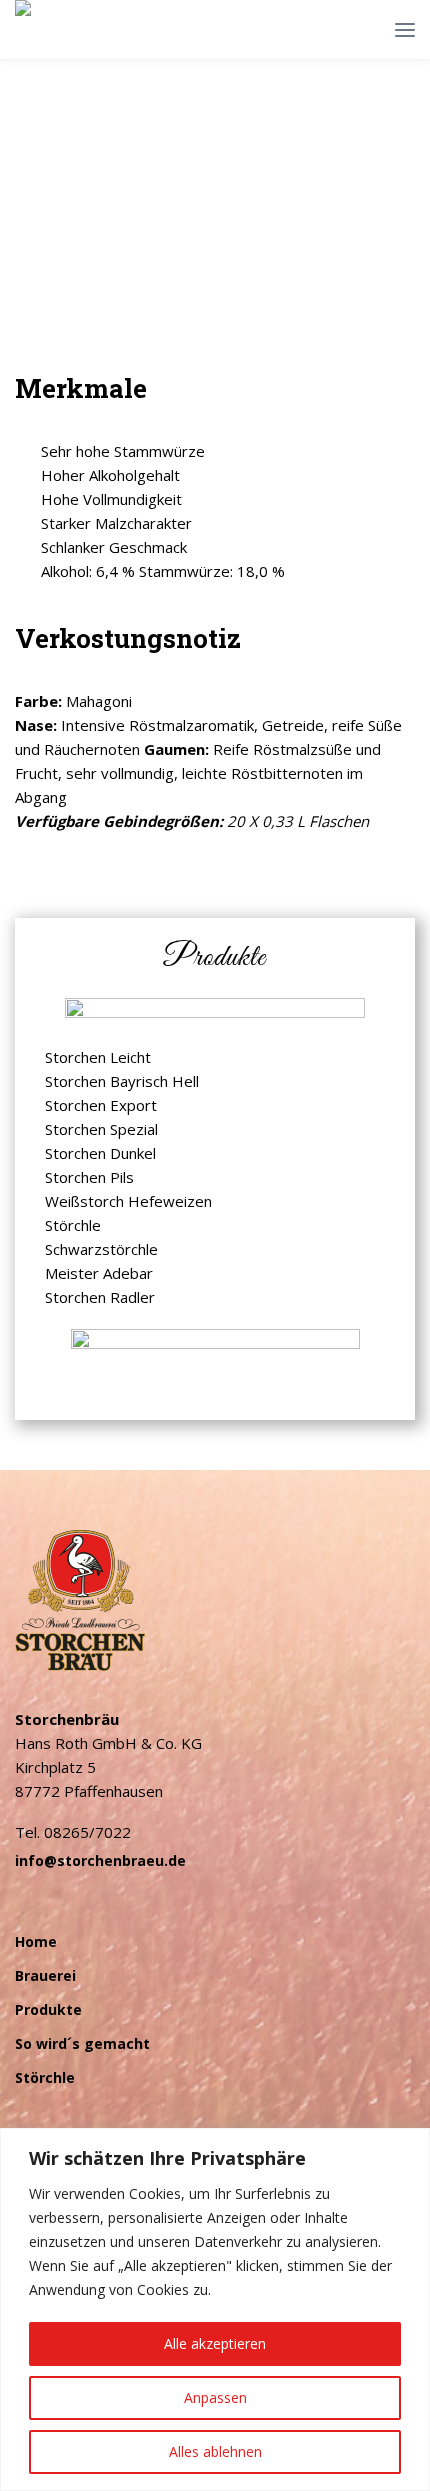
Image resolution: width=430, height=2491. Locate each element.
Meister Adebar (99, 1273)
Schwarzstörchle (101, 1249)
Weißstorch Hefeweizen (128, 1201)
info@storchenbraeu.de (100, 1860)
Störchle (73, 1225)
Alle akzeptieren (215, 2343)
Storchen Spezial (101, 1129)
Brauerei (45, 1975)
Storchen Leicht (98, 1057)
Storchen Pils (89, 1177)
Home (36, 1941)
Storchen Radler (100, 1297)
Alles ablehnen (215, 2451)
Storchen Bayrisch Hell (122, 1081)
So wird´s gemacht (82, 2043)
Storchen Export (101, 1105)
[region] (215, 2309)
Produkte (48, 2009)
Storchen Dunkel (100, 1153)
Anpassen (215, 2397)
